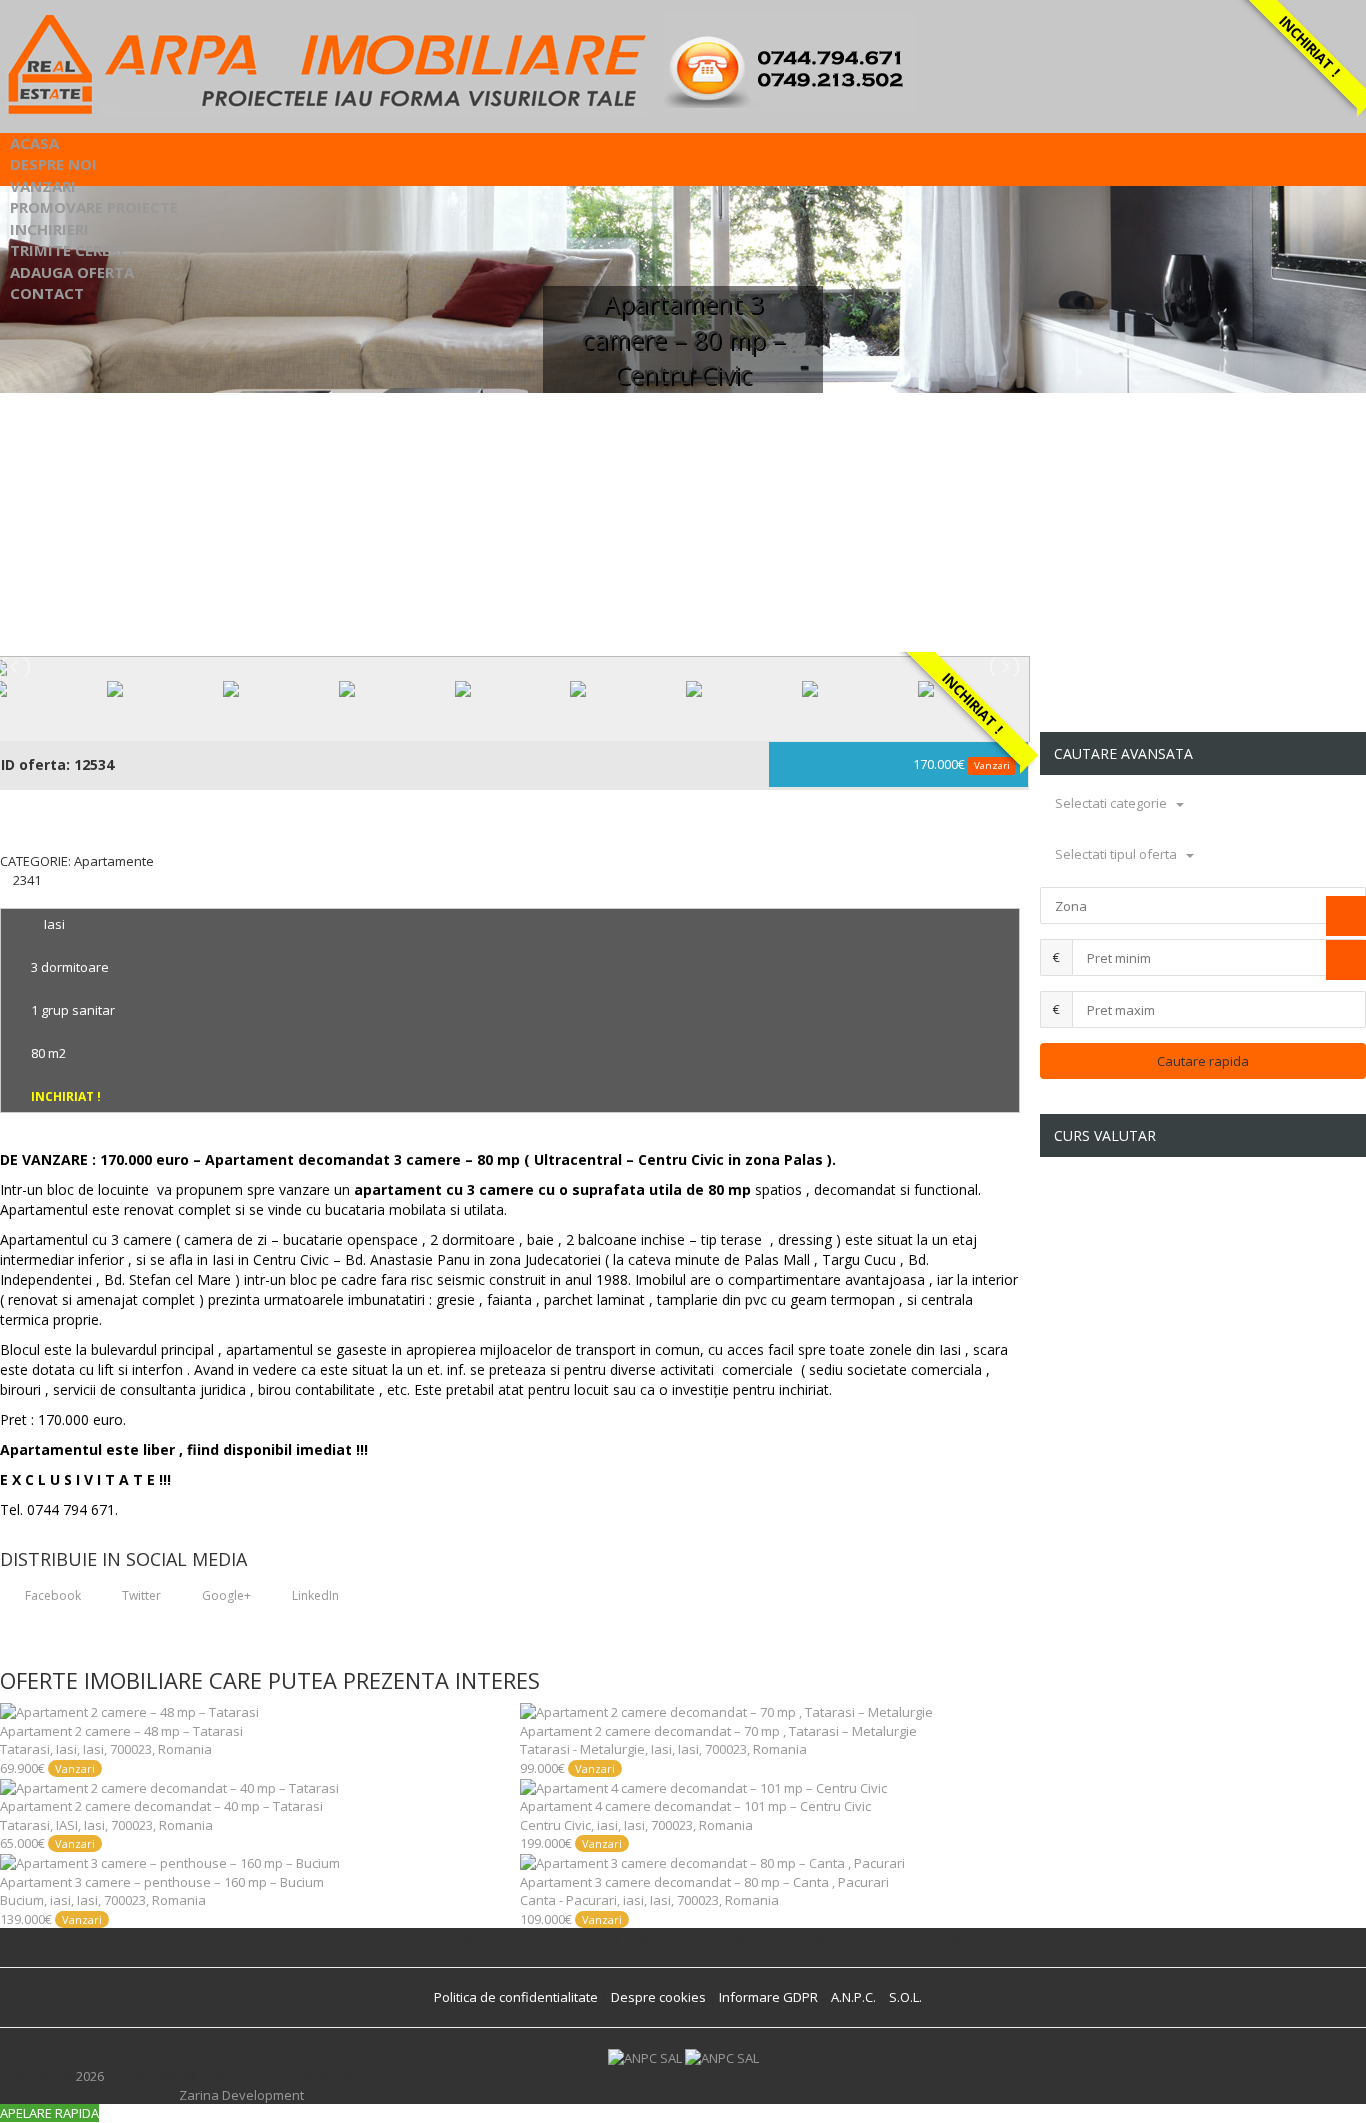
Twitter (140, 1595)
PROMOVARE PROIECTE (94, 207)
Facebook (51, 1595)
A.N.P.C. (853, 1997)
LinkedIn (314, 1595)
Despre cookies (658, 1997)
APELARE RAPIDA (49, 2113)
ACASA (34, 143)
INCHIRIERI (49, 229)
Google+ (225, 1595)
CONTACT (47, 293)
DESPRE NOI (53, 164)
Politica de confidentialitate (516, 1997)
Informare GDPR (768, 1997)
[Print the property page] (5, 898)
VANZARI (43, 186)
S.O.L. (905, 1997)
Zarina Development (241, 2095)
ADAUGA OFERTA (72, 272)
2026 (90, 2076)
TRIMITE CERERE (68, 250)
